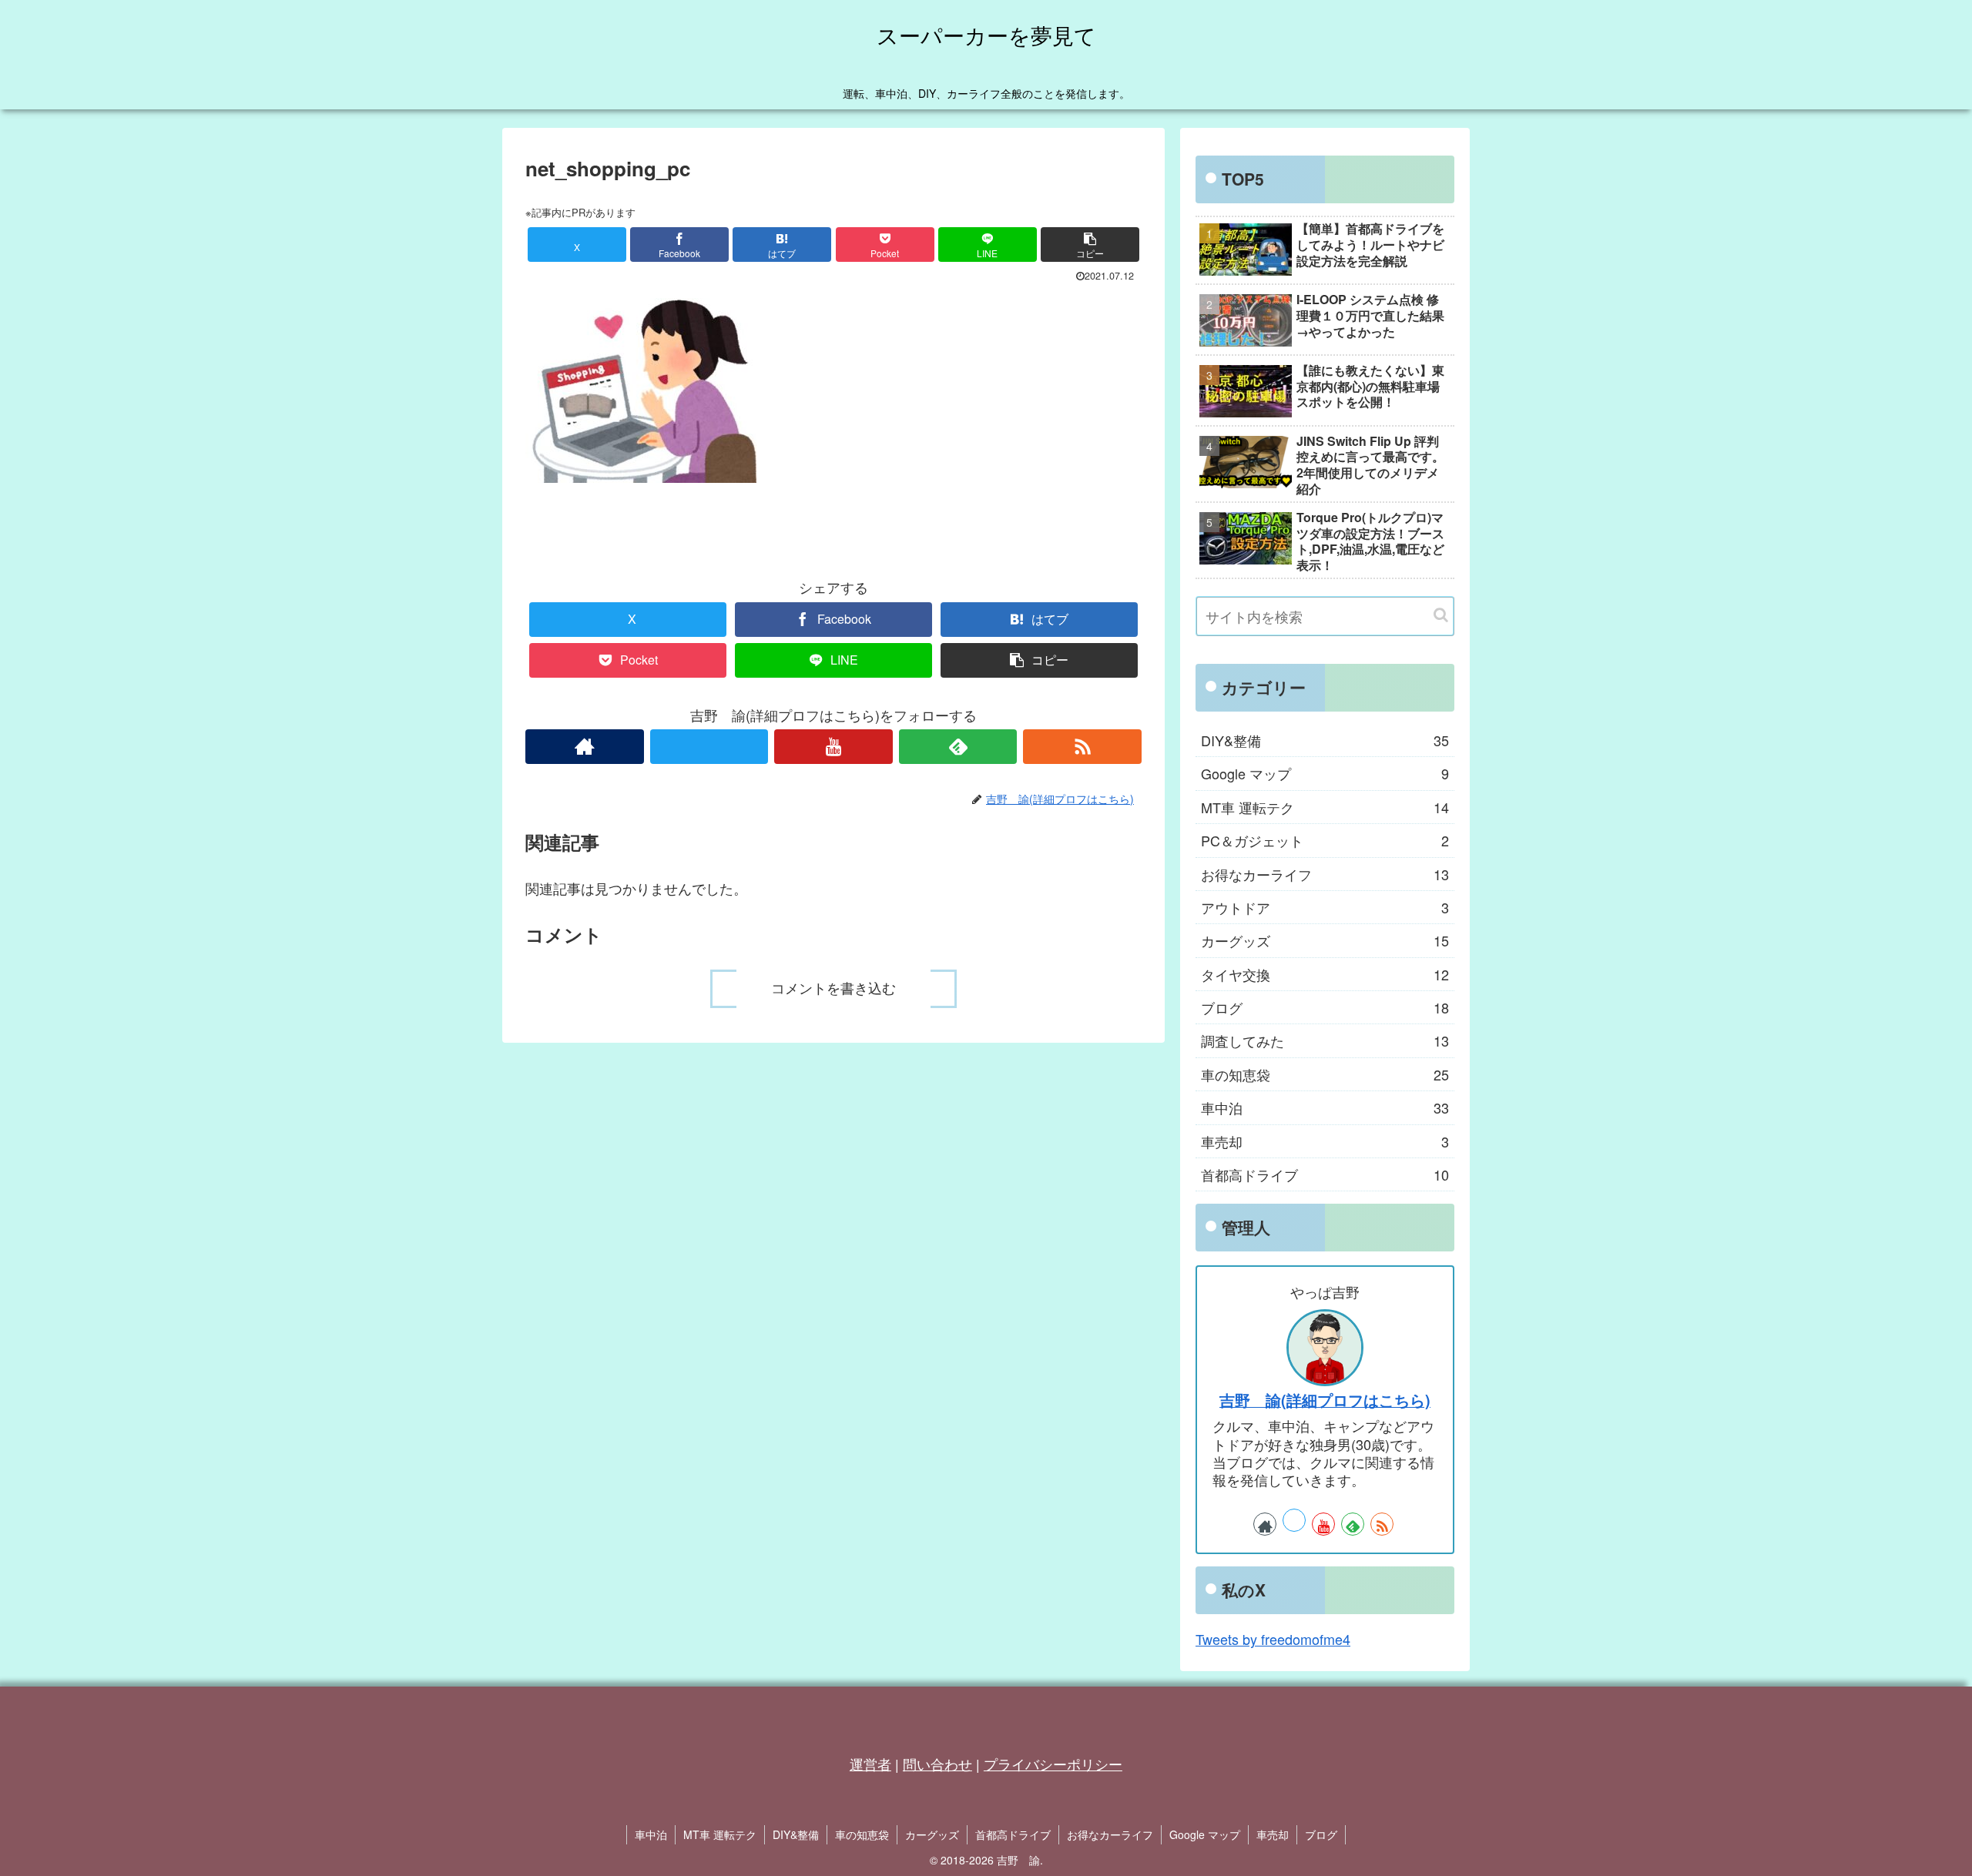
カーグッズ (932, 1834)
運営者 (870, 1764)
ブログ (1321, 1834)
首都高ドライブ (1013, 1834)
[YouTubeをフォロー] (833, 747)
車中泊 (651, 1834)
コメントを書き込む (833, 989)
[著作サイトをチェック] (585, 747)
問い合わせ (937, 1764)
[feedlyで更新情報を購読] (958, 747)
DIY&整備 (796, 1834)
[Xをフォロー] (709, 747)
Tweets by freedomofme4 (1273, 1639)
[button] (1090, 245)
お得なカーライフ (1110, 1834)
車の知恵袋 (862, 1834)
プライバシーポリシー (1053, 1764)
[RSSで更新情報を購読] (1082, 747)
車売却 (1273, 1834)
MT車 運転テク (720, 1834)
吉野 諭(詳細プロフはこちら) (1325, 1400)
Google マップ (1205, 1834)
